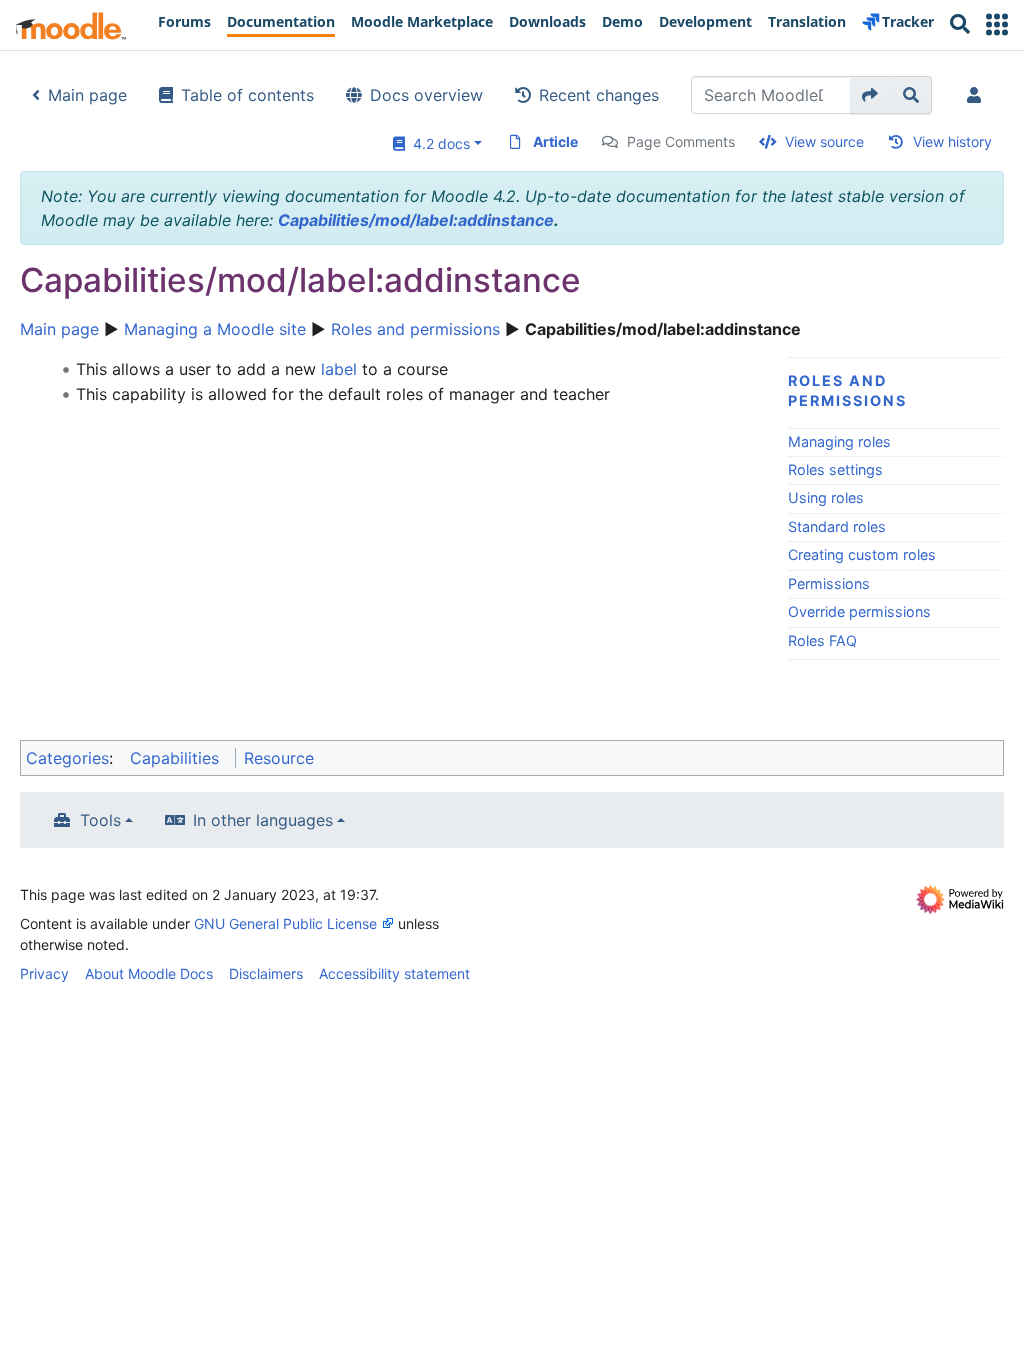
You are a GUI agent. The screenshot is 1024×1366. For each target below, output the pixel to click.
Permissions (829, 583)
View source (824, 141)
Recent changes (599, 95)
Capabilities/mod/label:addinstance (416, 220)
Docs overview (426, 95)
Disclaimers (266, 973)
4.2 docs (437, 143)
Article (555, 141)
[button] (997, 24)
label (339, 369)
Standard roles (837, 526)
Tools (100, 820)
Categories (67, 758)
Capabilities (174, 758)
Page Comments (681, 141)
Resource (279, 758)
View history (952, 141)
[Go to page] (870, 95)
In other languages (263, 820)
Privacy (44, 973)
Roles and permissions (415, 329)
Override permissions (859, 611)
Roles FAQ (822, 640)
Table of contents (247, 95)
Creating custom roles (862, 554)
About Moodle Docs (149, 973)
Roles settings (835, 469)
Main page (87, 95)
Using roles (826, 497)
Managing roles (839, 441)
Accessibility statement (394, 973)
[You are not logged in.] (978, 95)
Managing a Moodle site (215, 329)
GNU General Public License (285, 923)
